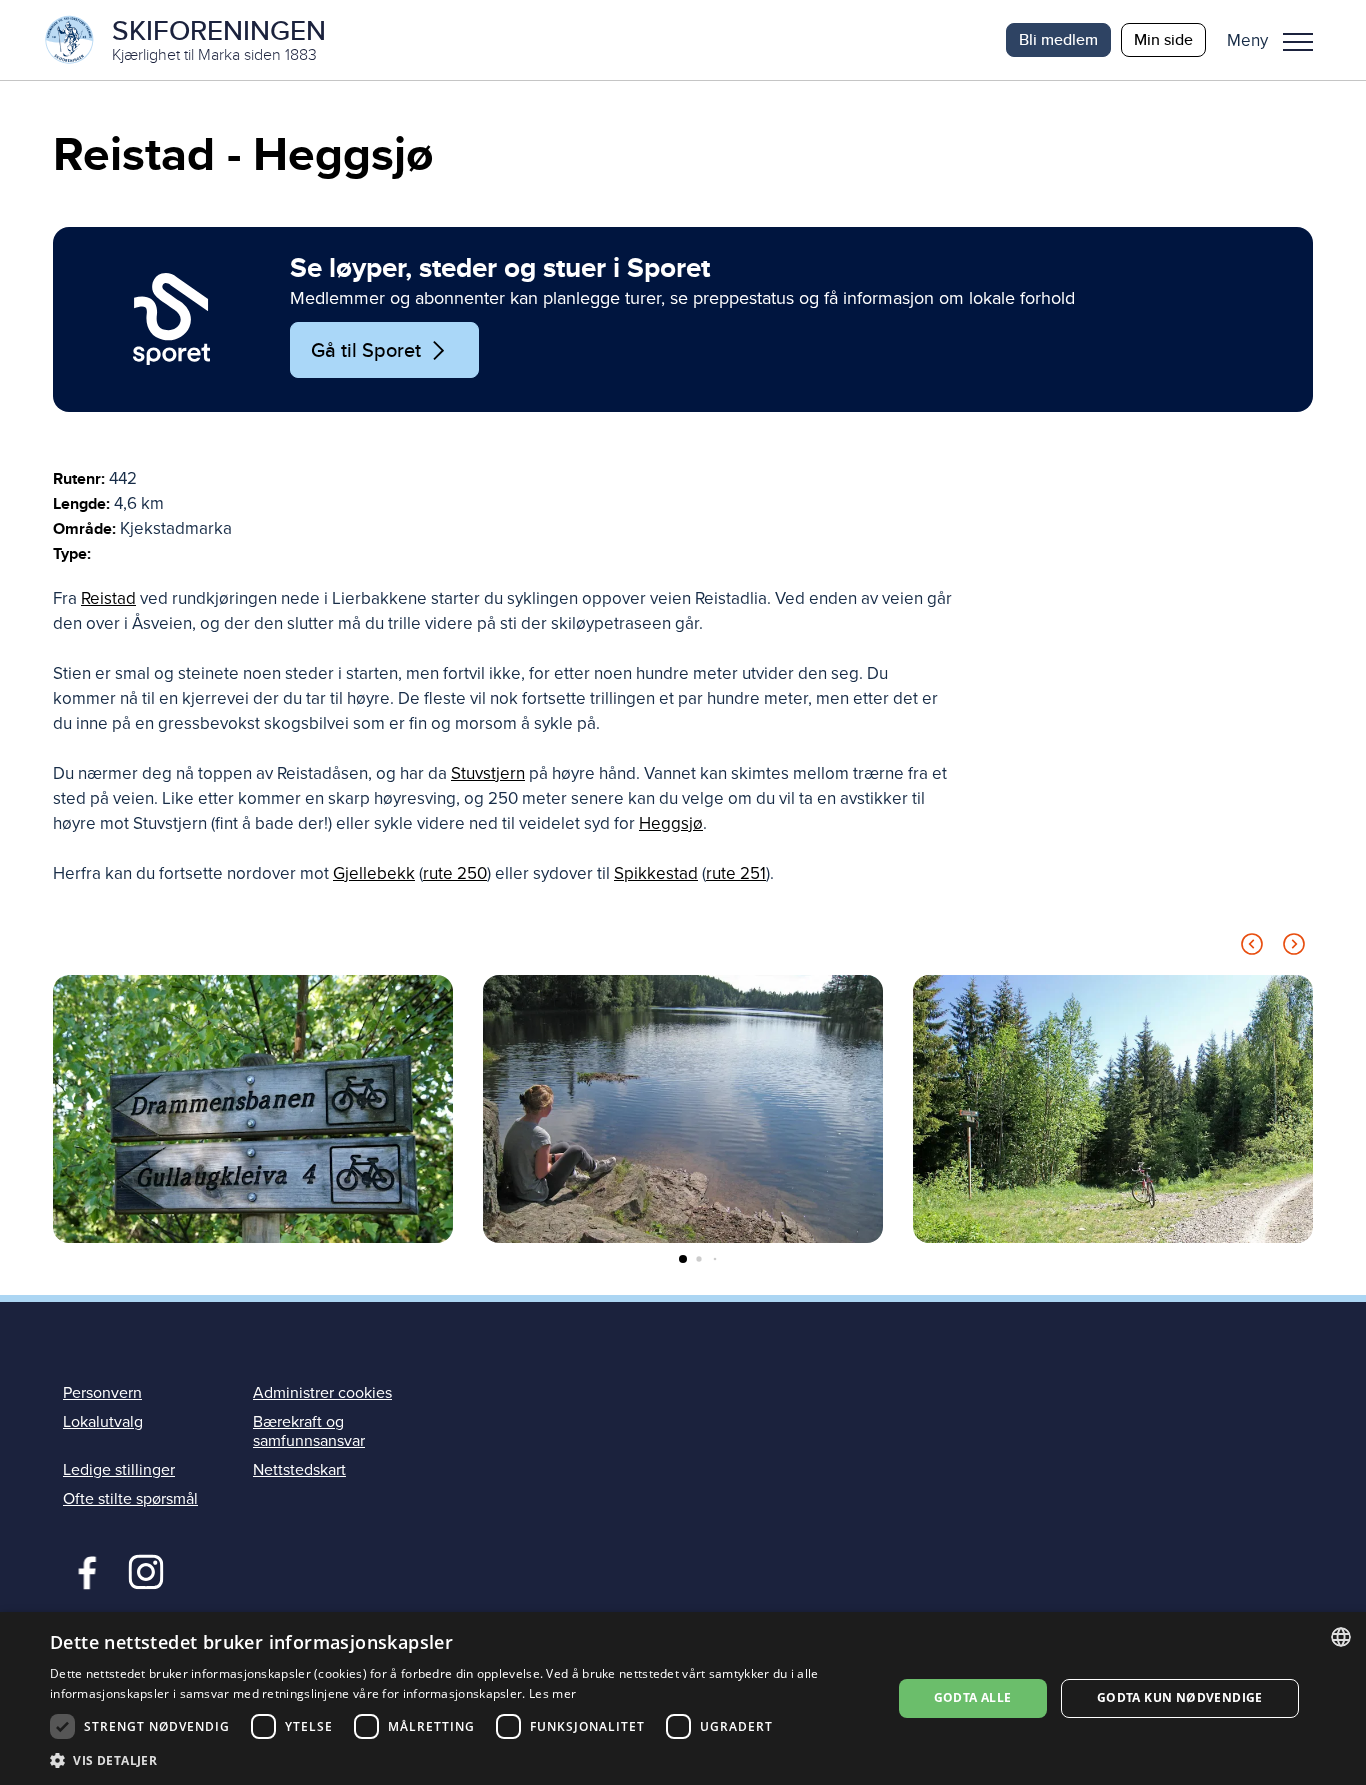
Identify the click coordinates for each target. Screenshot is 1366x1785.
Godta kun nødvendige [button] (1180, 1697)
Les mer (552, 1693)
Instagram (145, 1570)
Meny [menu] (1298, 40)
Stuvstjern (488, 773)
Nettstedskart (299, 1470)
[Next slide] (1294, 947)
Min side (1163, 39)
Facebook (82, 1570)
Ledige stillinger (119, 1470)
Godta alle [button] (973, 1697)
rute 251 (736, 873)
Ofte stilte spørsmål (130, 1499)
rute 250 (455, 873)
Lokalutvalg (103, 1422)
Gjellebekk (374, 873)
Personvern (102, 1393)
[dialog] (683, 1698)
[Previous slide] (1252, 947)
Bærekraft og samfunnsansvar (309, 1431)
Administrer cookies (322, 1393)
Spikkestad (656, 873)
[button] (1277, 40)
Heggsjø (671, 823)
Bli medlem (1058, 39)
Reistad (108, 598)
